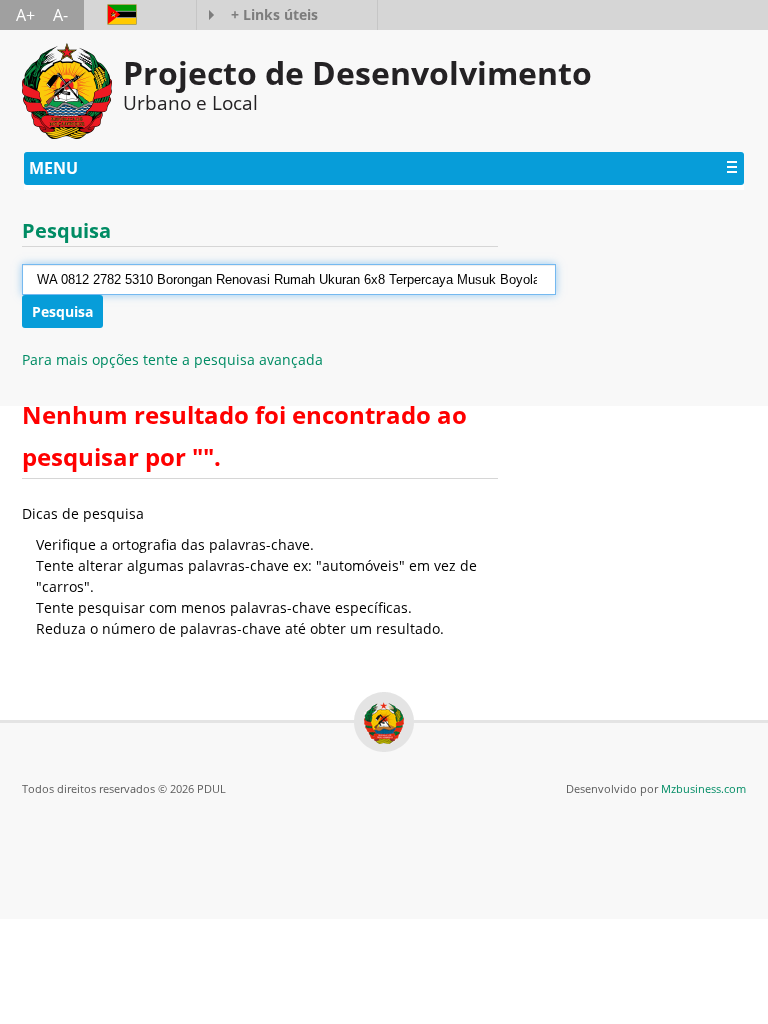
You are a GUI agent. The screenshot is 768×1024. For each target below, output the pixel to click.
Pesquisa (62, 311)
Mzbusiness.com (703, 788)
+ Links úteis (274, 14)
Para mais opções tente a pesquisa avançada (172, 359)
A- (60, 15)
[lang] (112, 15)
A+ (25, 15)
